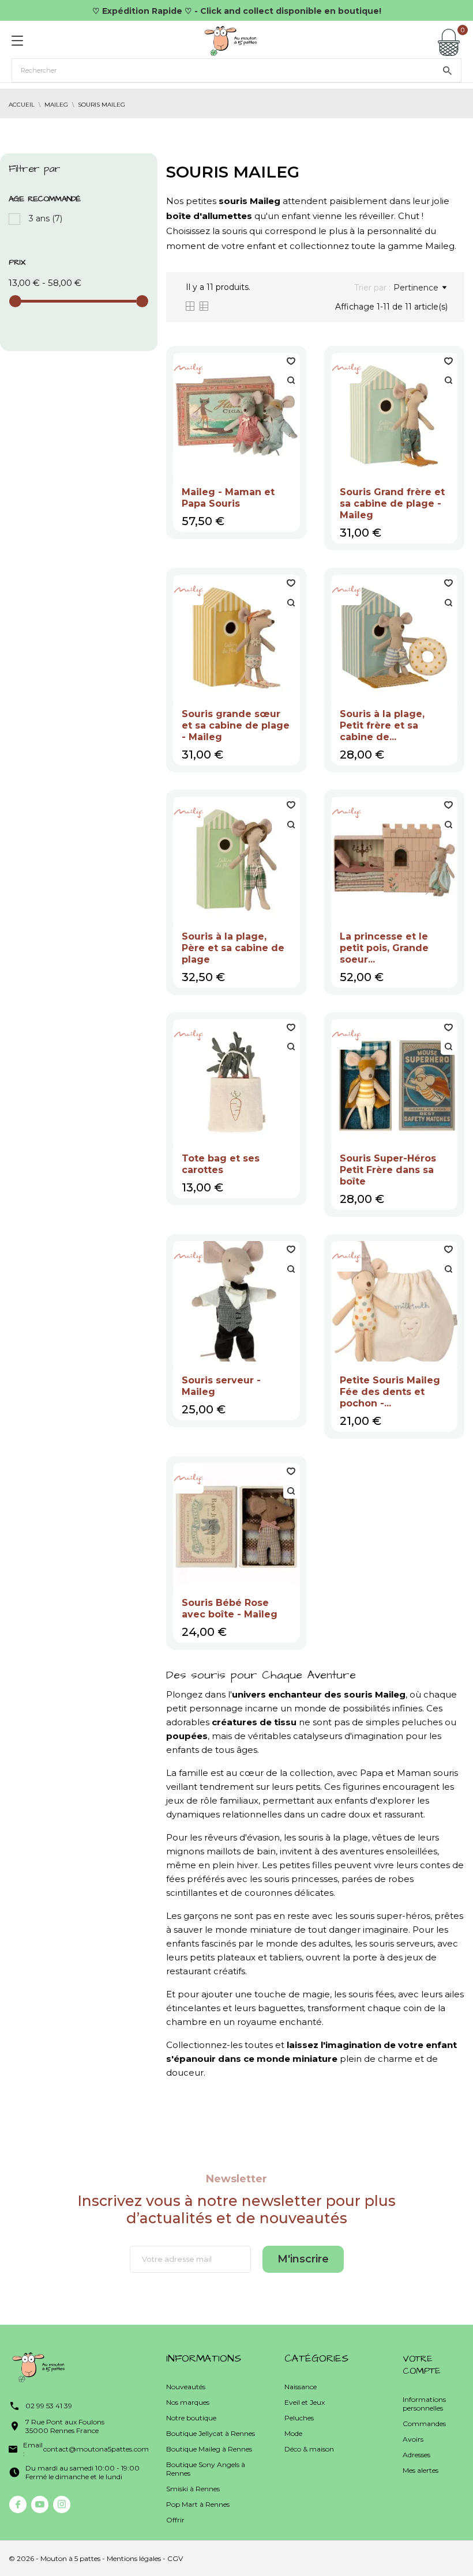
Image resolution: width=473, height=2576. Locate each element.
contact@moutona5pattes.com (96, 2449)
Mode (293, 2433)
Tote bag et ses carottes (221, 1164)
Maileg (440, 246)
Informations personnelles (424, 2404)
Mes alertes (421, 2470)
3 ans (46, 218)
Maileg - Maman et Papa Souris (228, 498)
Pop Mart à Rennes (198, 2504)
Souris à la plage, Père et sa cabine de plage (233, 948)
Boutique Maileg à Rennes (209, 2449)
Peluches (299, 2418)
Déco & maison (309, 2449)
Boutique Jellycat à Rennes (211, 2433)
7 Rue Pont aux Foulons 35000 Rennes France (65, 2426)
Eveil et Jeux (305, 2402)
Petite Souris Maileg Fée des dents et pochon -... (390, 1392)
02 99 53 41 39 (49, 2406)
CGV (175, 2558)
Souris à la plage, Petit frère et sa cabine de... (382, 725)
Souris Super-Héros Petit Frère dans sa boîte (388, 1170)
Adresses (416, 2455)
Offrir (175, 2520)
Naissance (301, 2387)
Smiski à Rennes (193, 2489)
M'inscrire (303, 2259)
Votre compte (422, 2365)
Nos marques (188, 2402)
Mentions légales (134, 2558)
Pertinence (416, 288)
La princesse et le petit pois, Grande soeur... (384, 948)
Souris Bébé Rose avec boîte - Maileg (230, 1608)
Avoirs (413, 2439)
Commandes (424, 2424)
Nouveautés (186, 2387)
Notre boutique (191, 2418)
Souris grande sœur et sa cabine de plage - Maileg (236, 725)
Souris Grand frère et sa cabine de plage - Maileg (392, 503)
